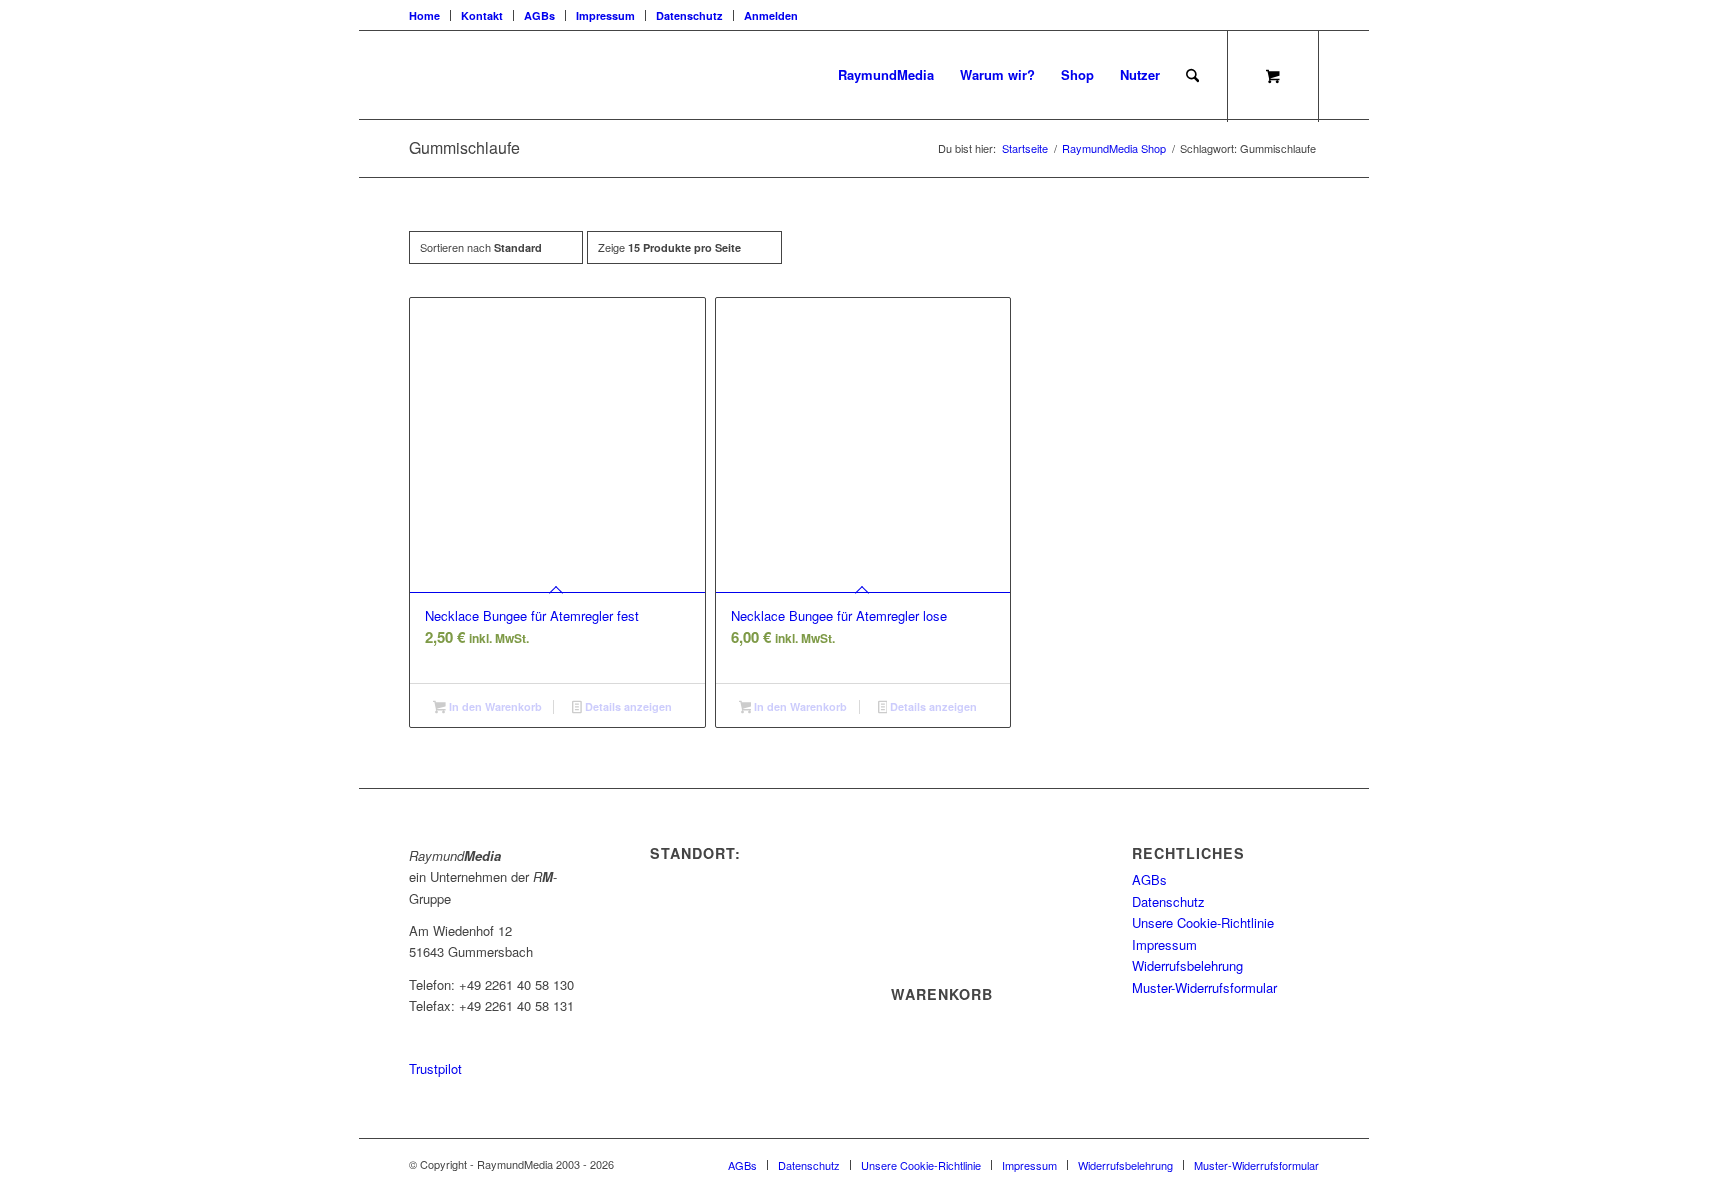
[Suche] (1192, 75)
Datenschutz (689, 15)
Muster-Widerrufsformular (1204, 987)
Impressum (605, 15)
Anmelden (771, 15)
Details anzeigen (627, 706)
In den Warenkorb (494, 706)
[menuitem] (430, 15)
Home (424, 15)
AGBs (539, 15)
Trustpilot (435, 1068)
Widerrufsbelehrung (1187, 965)
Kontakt (482, 15)
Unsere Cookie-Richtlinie (1203, 922)
